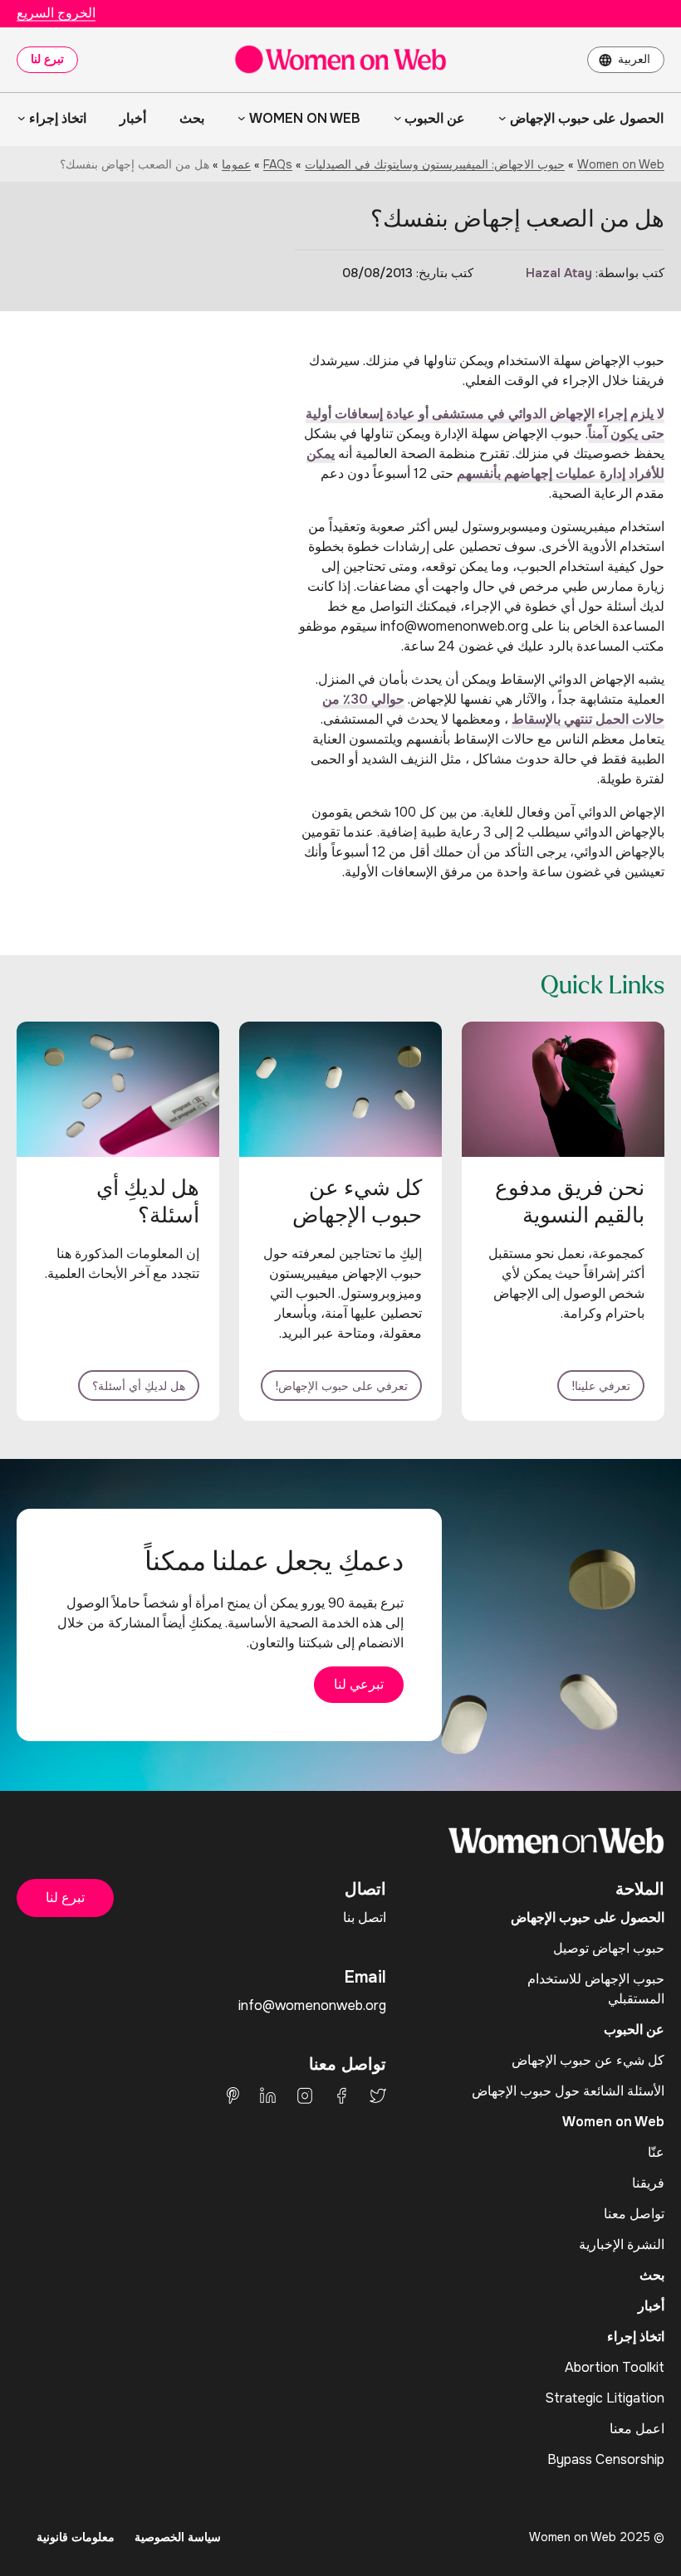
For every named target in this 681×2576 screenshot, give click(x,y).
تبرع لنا (47, 59)
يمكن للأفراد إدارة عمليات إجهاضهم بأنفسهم (485, 463)
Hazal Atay (559, 273)
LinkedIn (268, 2095)
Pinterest (233, 2095)
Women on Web (621, 164)
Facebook (341, 2095)
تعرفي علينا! (601, 1386)
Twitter (378, 2095)
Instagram (305, 2095)
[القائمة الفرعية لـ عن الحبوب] (398, 118)
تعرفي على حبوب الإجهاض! (341, 1386)
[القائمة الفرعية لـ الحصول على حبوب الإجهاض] (502, 118)
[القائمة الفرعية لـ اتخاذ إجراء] (22, 118)
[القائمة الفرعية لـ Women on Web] (242, 118)
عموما (236, 164)
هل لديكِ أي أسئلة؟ (139, 1386)
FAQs (278, 164)
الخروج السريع (56, 13)
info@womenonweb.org (312, 2005)
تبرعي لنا (359, 1684)
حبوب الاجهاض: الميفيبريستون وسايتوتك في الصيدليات (435, 164)
